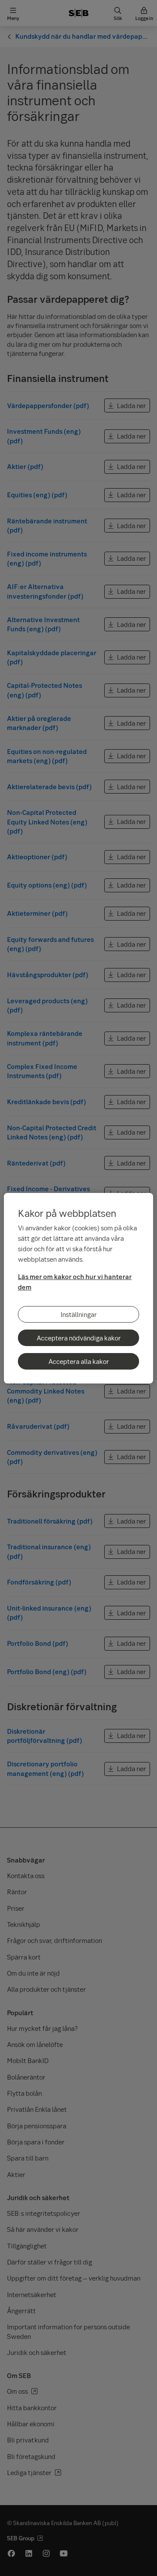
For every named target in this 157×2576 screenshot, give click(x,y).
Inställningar (79, 1314)
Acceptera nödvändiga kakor (79, 1338)
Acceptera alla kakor (79, 1361)
